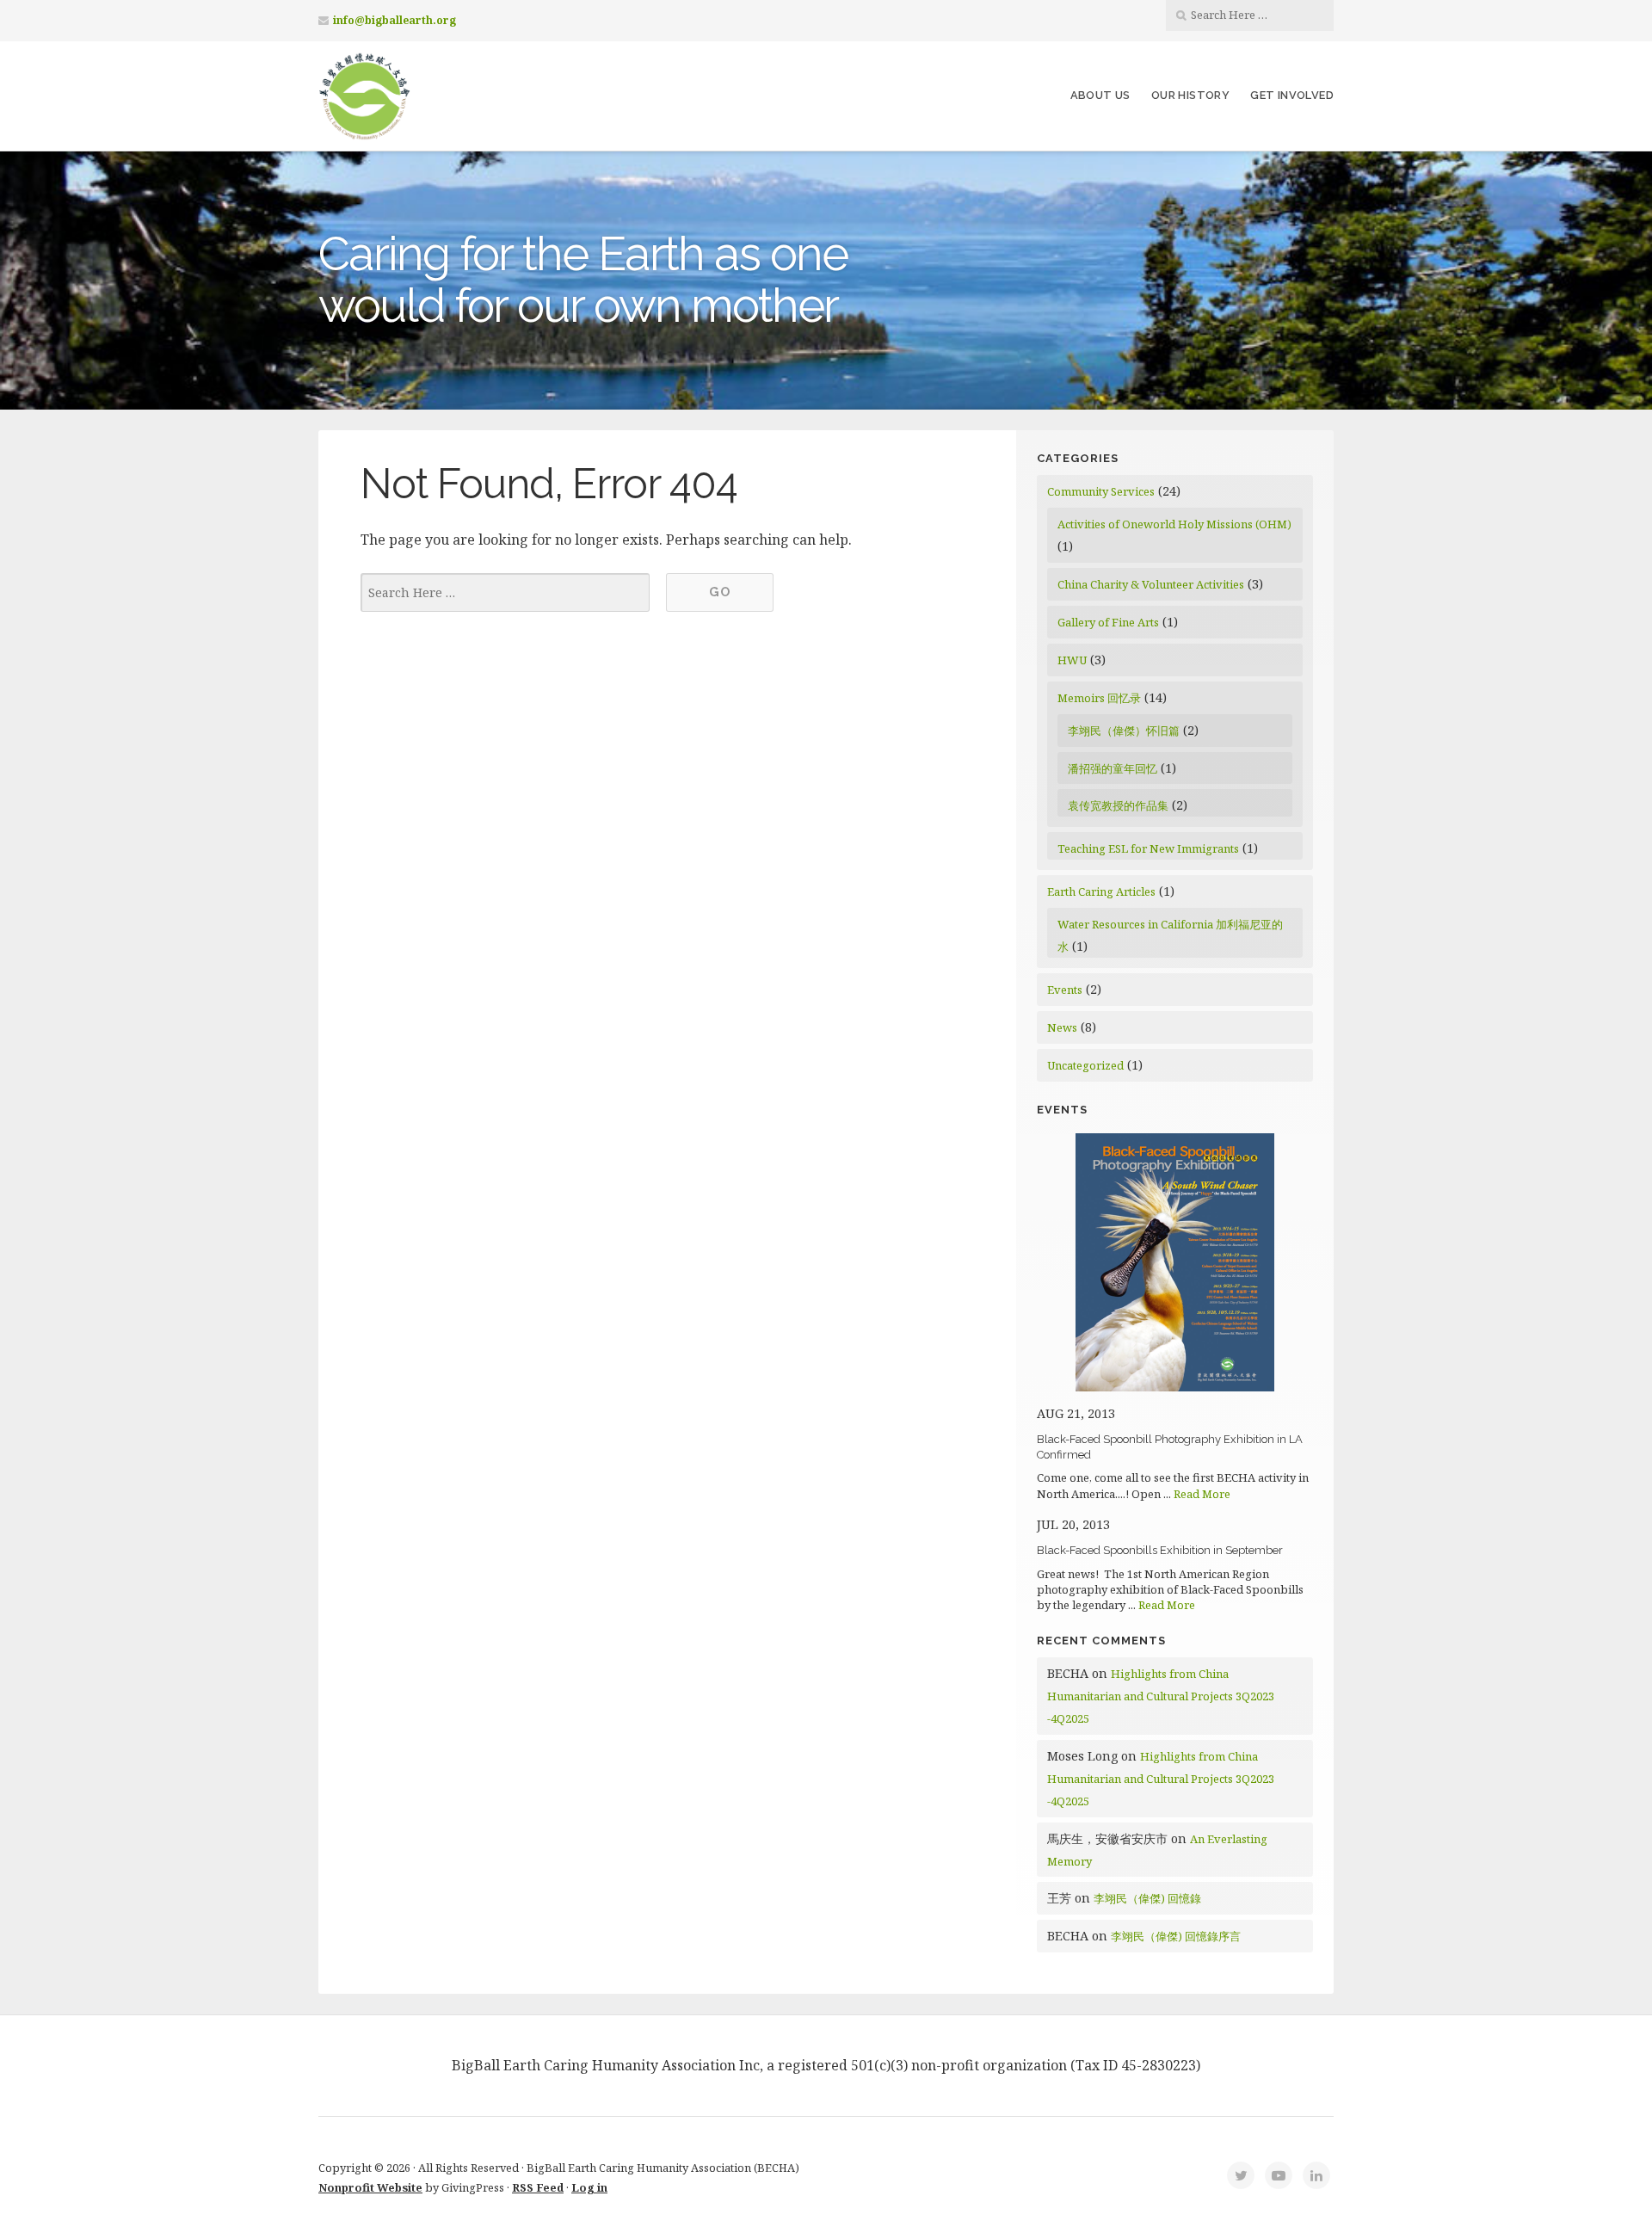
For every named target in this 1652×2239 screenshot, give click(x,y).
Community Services (1101, 491)
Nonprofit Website (370, 2187)
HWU (1072, 660)
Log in (589, 2187)
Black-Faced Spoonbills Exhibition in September (1160, 1550)
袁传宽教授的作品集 (1118, 805)
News (1062, 1027)
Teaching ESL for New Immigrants (1148, 848)
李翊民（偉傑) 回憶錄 (1147, 1898)
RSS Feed (538, 2187)
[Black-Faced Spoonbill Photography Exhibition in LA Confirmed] (1175, 1387)
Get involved (1292, 95)
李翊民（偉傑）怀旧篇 (1124, 731)
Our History (1190, 95)
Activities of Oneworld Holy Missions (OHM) (1174, 524)
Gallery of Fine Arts (1108, 622)
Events (1065, 990)
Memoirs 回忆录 (1099, 698)
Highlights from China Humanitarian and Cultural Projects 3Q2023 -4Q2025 (1161, 1696)
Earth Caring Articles (1101, 891)
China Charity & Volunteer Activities (1151, 584)
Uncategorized (1085, 1065)
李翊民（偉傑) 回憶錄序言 (1176, 1936)
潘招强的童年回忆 (1113, 768)
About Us (1100, 95)
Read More (1202, 1494)
